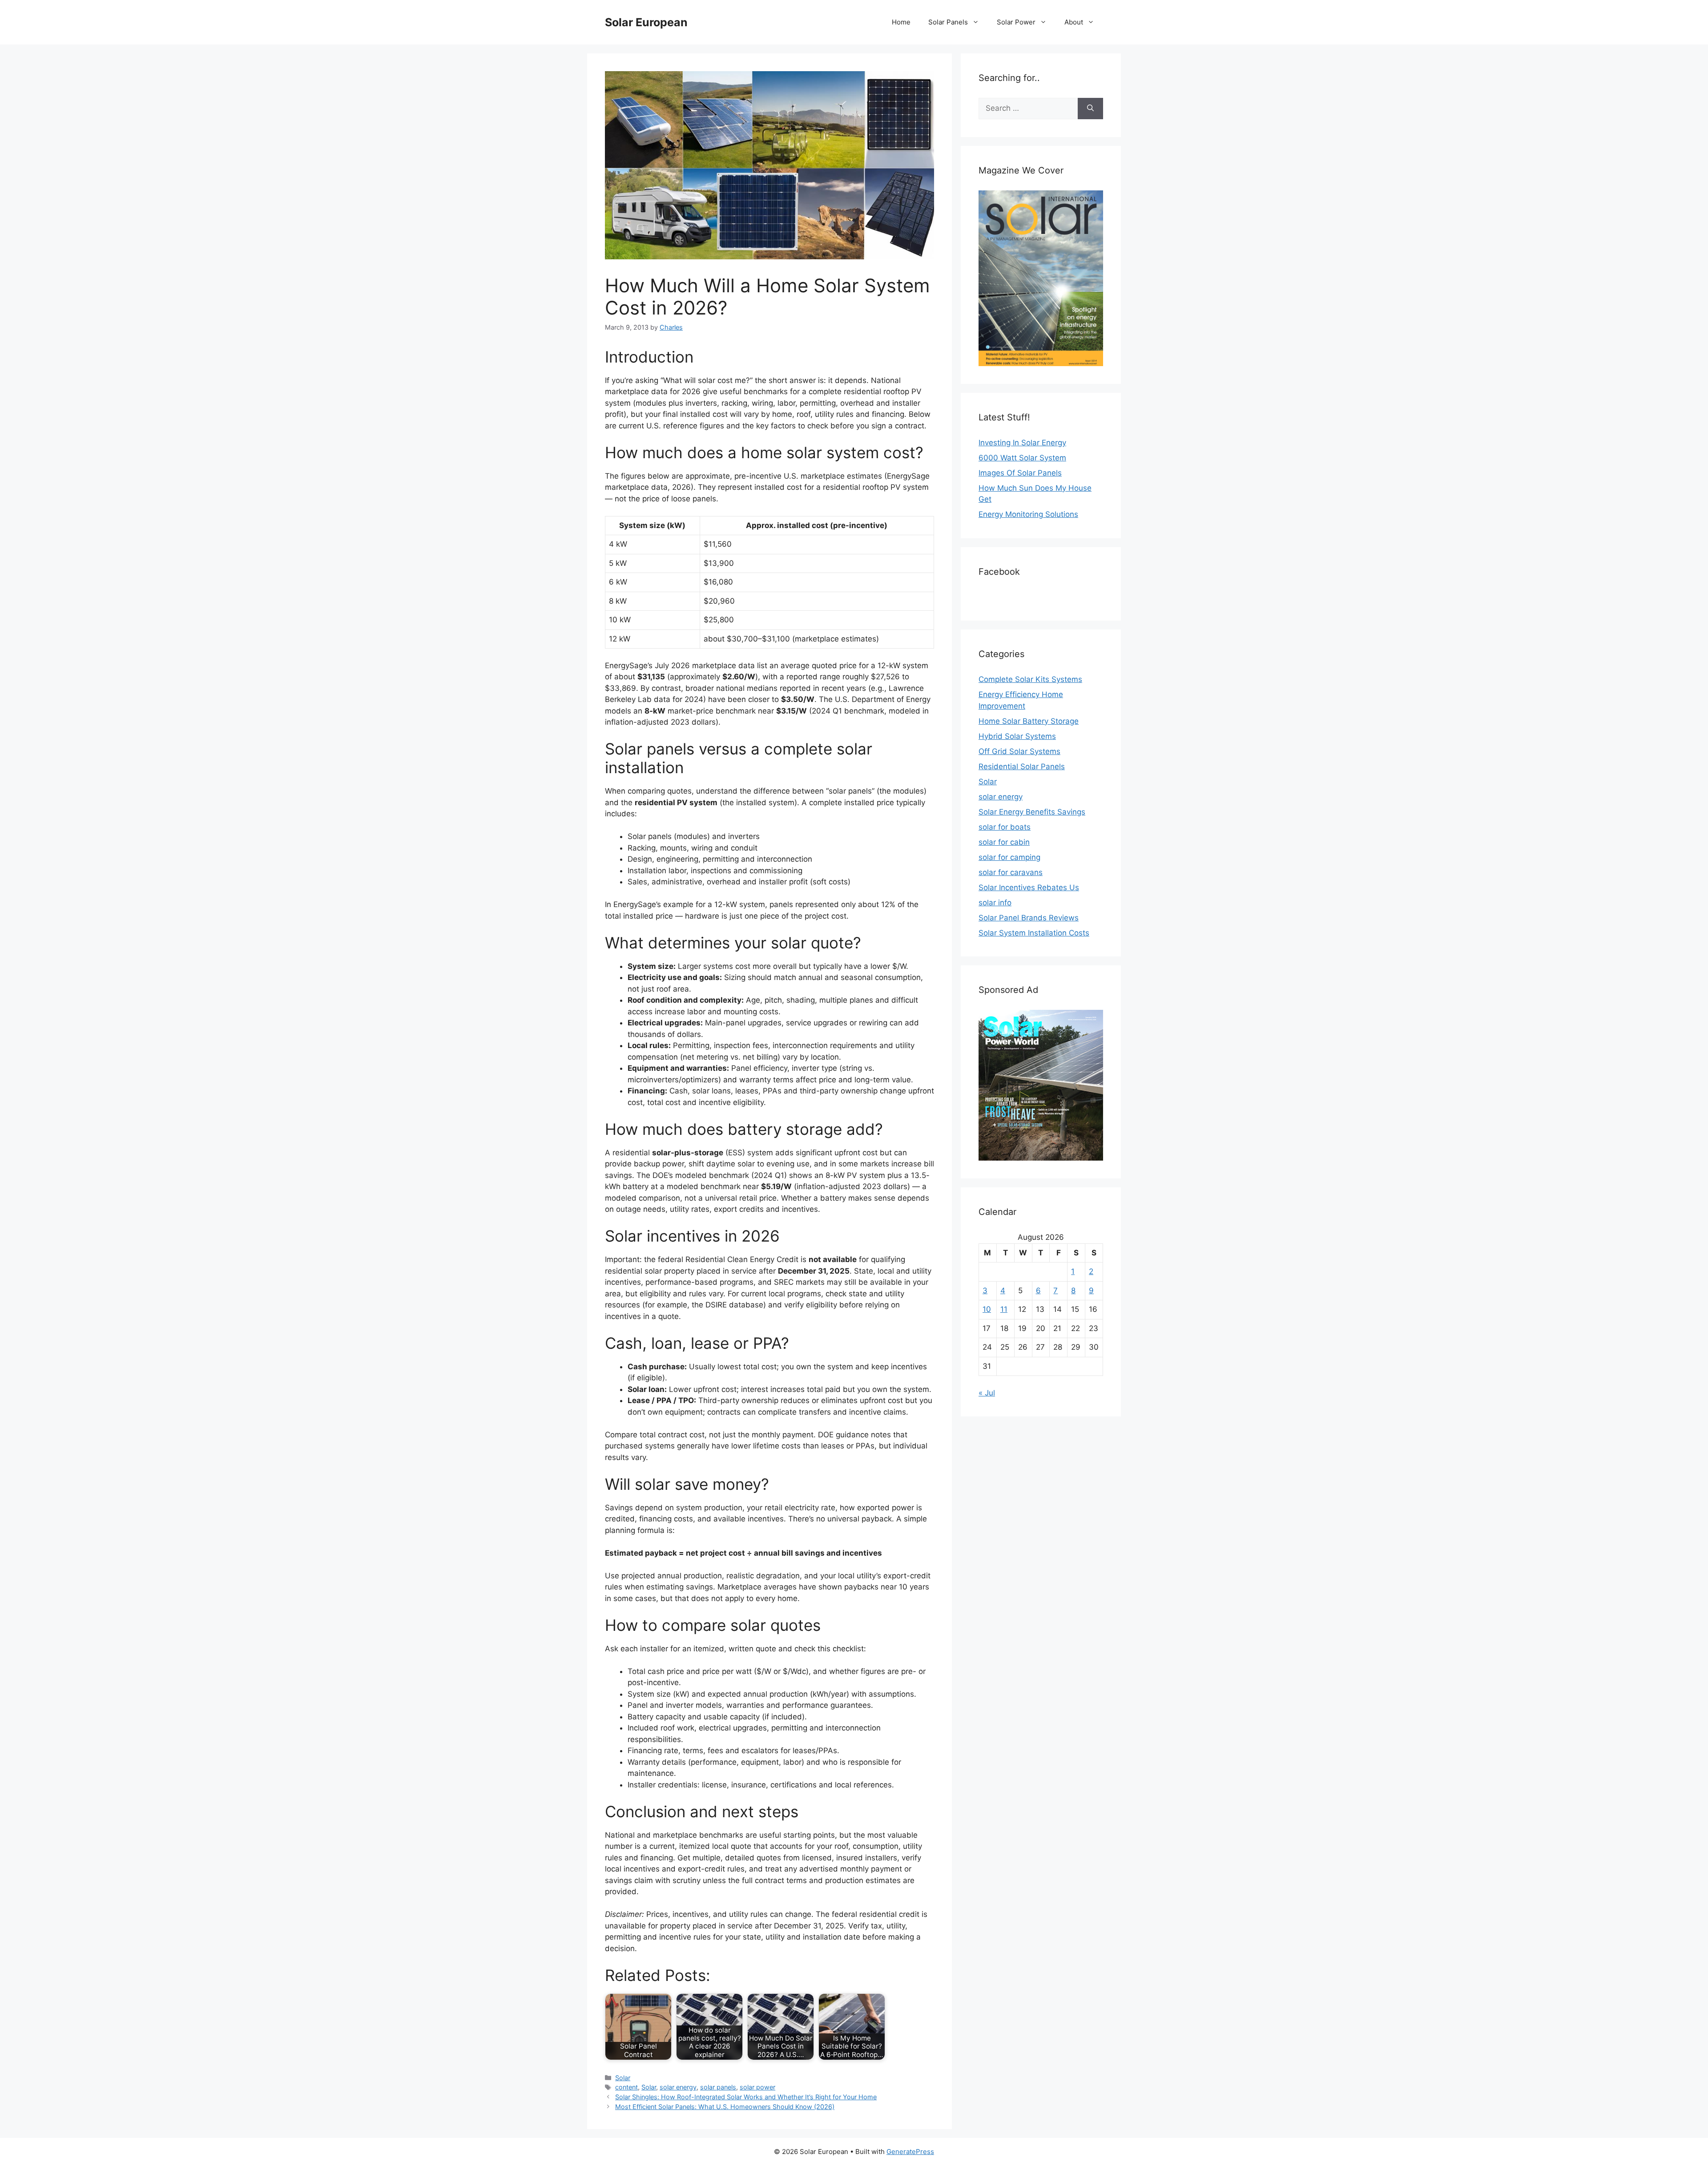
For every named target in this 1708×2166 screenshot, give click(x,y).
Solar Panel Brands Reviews (1029, 918)
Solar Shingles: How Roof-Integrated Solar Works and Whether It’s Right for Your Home (746, 2097)
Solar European (646, 22)
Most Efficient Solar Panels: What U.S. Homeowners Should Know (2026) (725, 2107)
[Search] (1090, 109)
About (1074, 22)
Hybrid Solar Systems (1017, 736)
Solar (623, 2078)
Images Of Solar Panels (1020, 473)
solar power (757, 2087)
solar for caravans (1011, 872)
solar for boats (1005, 827)
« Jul (987, 1393)
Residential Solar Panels (1022, 766)
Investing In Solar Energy (1022, 443)
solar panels (718, 2087)
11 (1004, 1309)
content (626, 2087)
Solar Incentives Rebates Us (1029, 887)
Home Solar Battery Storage (1029, 721)
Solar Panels (948, 22)
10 (987, 1309)
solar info (995, 903)
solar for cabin (1004, 842)
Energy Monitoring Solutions (1028, 514)
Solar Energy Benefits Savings (1032, 812)
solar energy (678, 2087)
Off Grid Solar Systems (1019, 751)
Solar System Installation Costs (1034, 933)
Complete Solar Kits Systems (1030, 679)
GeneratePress (910, 2152)
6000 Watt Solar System (1022, 458)
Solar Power (1016, 22)
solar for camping (1009, 857)
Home (901, 22)
